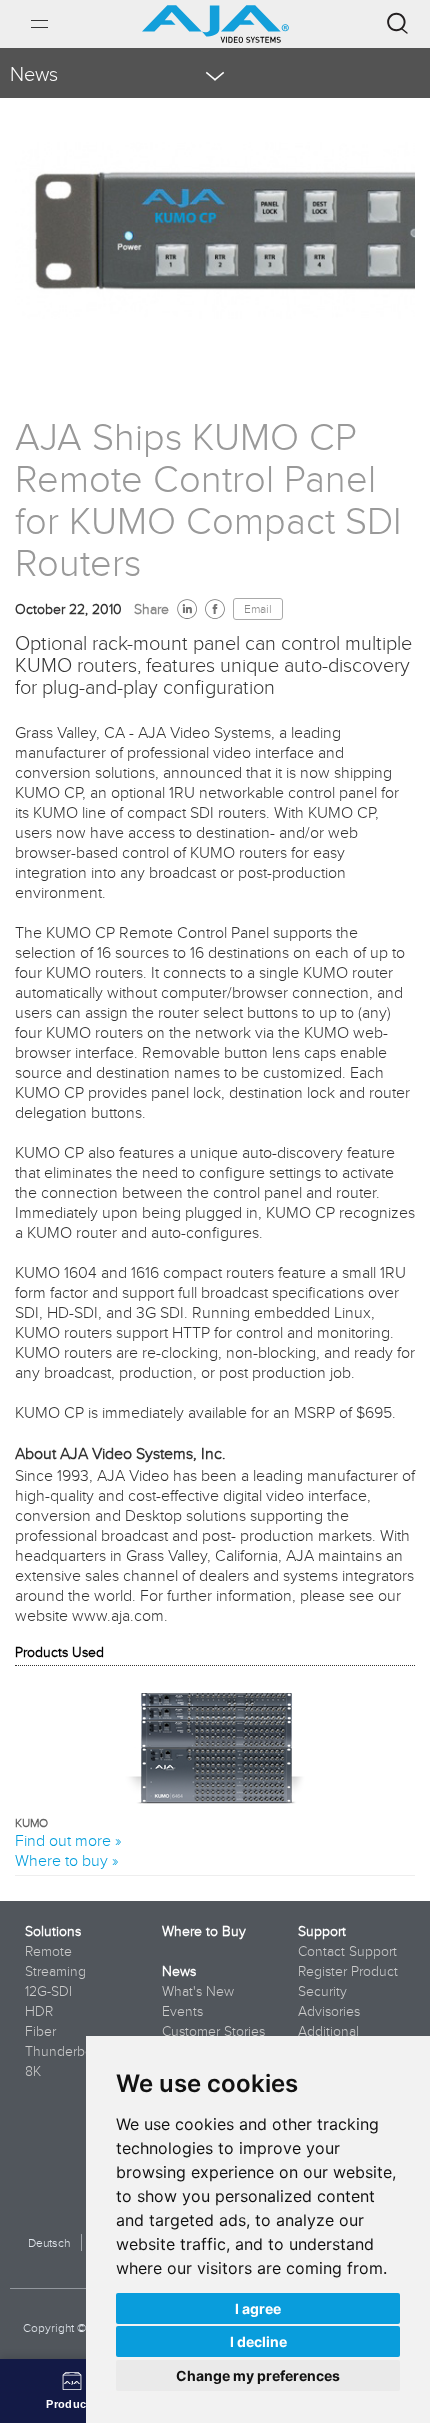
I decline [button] (258, 2341)
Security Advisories (329, 2001)
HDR (39, 2011)
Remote (48, 1951)
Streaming (55, 1971)
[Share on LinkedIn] (187, 609)
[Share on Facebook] (215, 609)
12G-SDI (48, 1991)
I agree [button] (258, 2308)
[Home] (215, 16)
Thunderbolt (62, 2051)
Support (322, 1931)
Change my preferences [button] (258, 2375)
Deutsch (49, 2242)
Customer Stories (213, 2031)
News (179, 1971)
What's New (198, 1991)
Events (182, 2011)
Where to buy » (66, 1860)
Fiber (40, 2031)
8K (33, 2071)
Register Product (348, 1971)
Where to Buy (204, 1931)
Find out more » (68, 1840)
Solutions (53, 1931)
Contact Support (347, 1951)
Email (258, 609)
